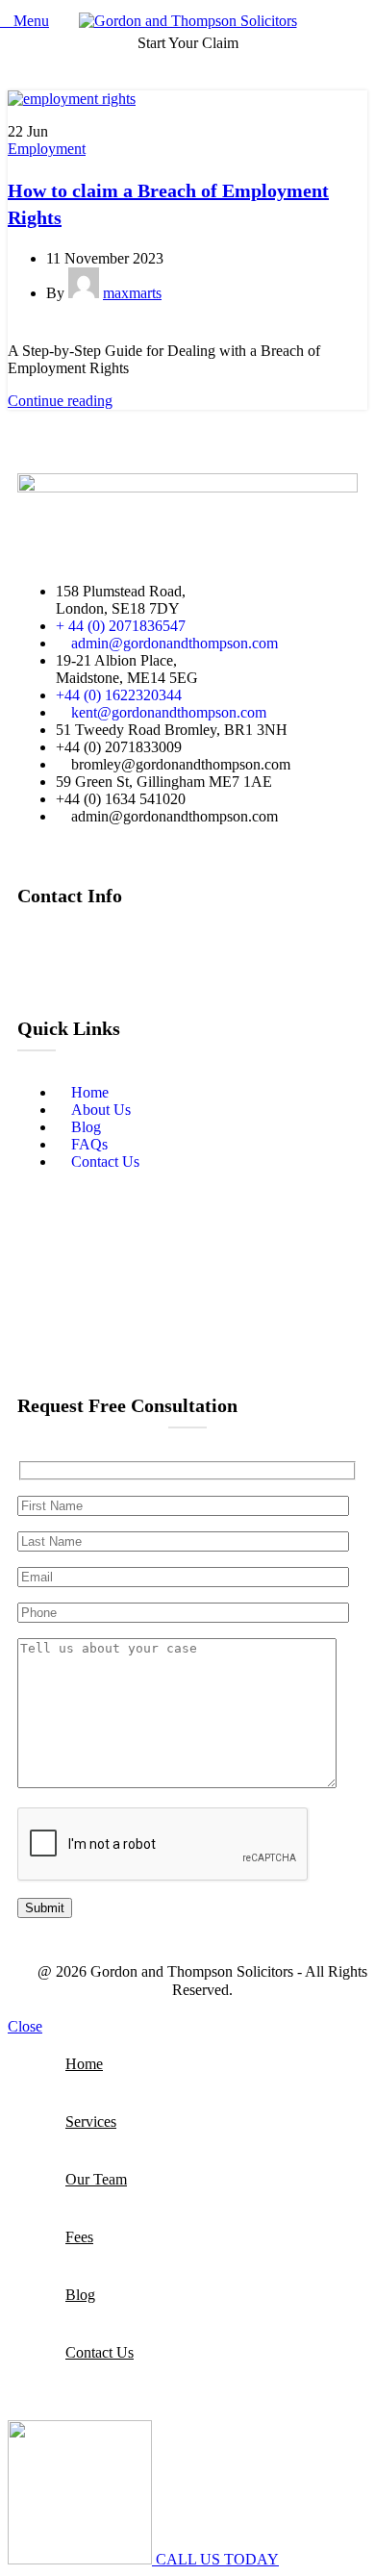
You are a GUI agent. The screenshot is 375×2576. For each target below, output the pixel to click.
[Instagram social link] (87, 949)
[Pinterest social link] (85, 330)
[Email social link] (63, 330)
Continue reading (60, 401)
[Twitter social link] (41, 330)
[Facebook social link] (19, 330)
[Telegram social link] (129, 330)
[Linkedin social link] (107, 330)
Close (25, 2026)
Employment (47, 149)
